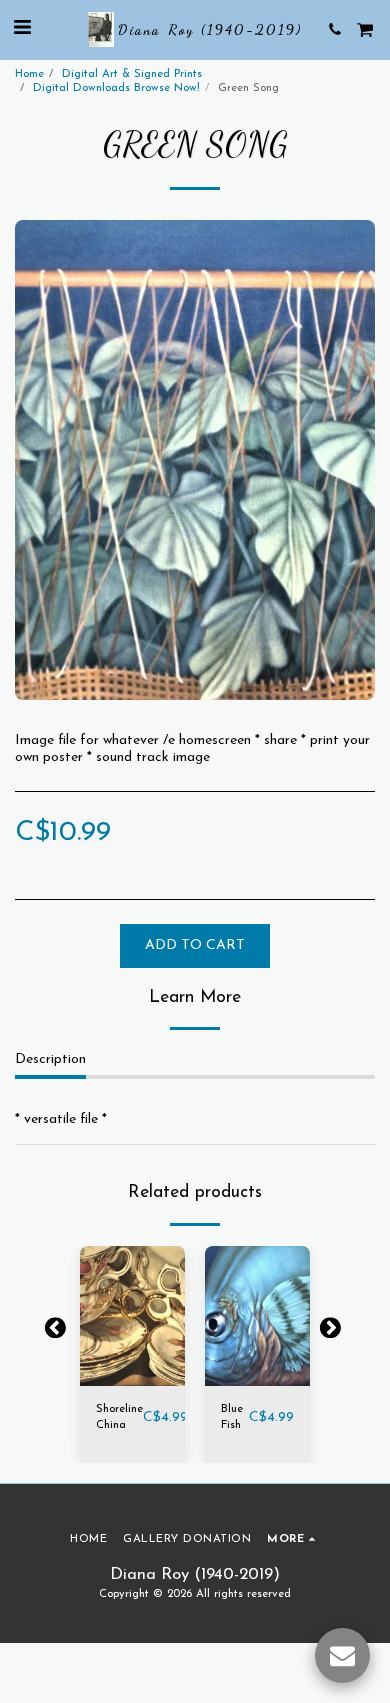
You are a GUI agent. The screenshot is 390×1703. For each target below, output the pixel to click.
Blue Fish (232, 1418)
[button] (22, 29)
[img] (132, 1316)
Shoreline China (119, 1418)
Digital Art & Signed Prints (132, 74)
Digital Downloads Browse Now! (116, 88)
